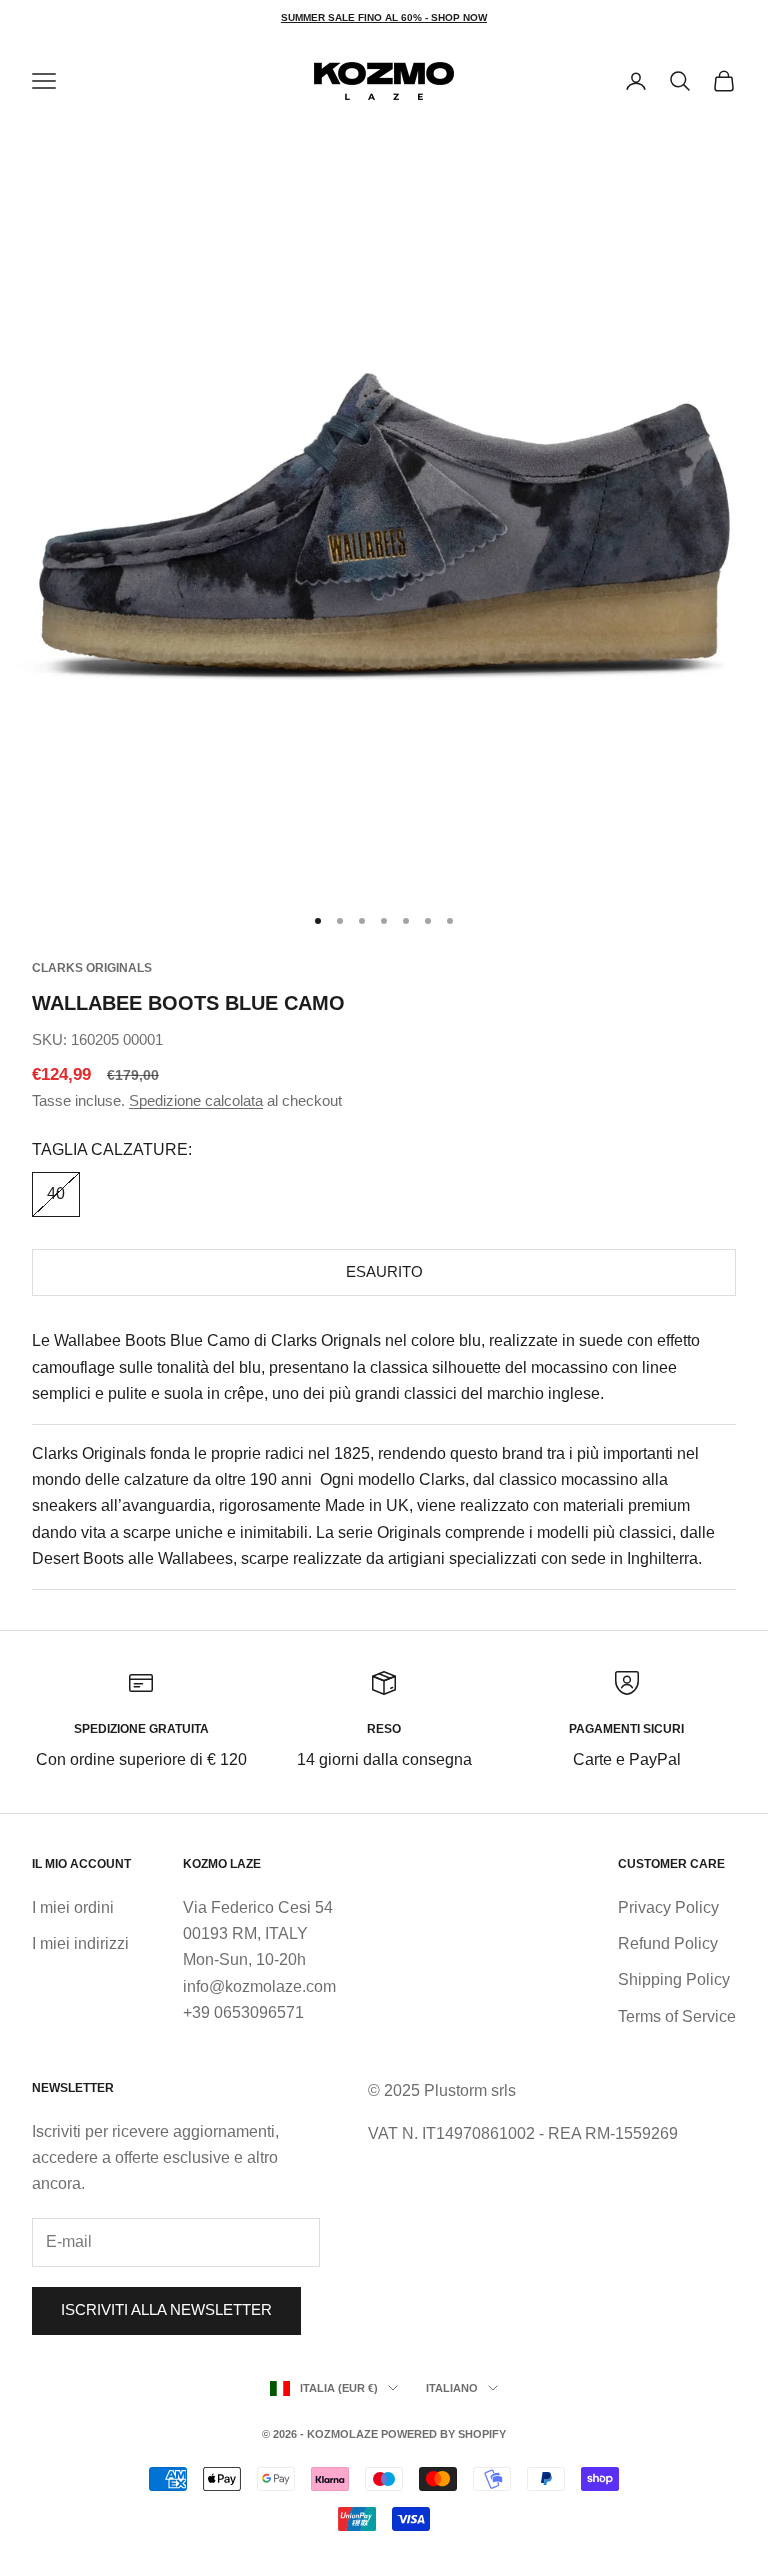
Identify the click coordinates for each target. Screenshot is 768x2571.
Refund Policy (668, 1943)
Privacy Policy (668, 1907)
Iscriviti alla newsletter (166, 2309)
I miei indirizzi (80, 1943)
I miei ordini (73, 1907)
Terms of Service (677, 2016)
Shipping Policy (674, 1979)
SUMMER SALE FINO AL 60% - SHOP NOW (384, 17)
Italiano (452, 2388)
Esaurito (384, 1271)
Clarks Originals (92, 968)
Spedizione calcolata (196, 1100)
